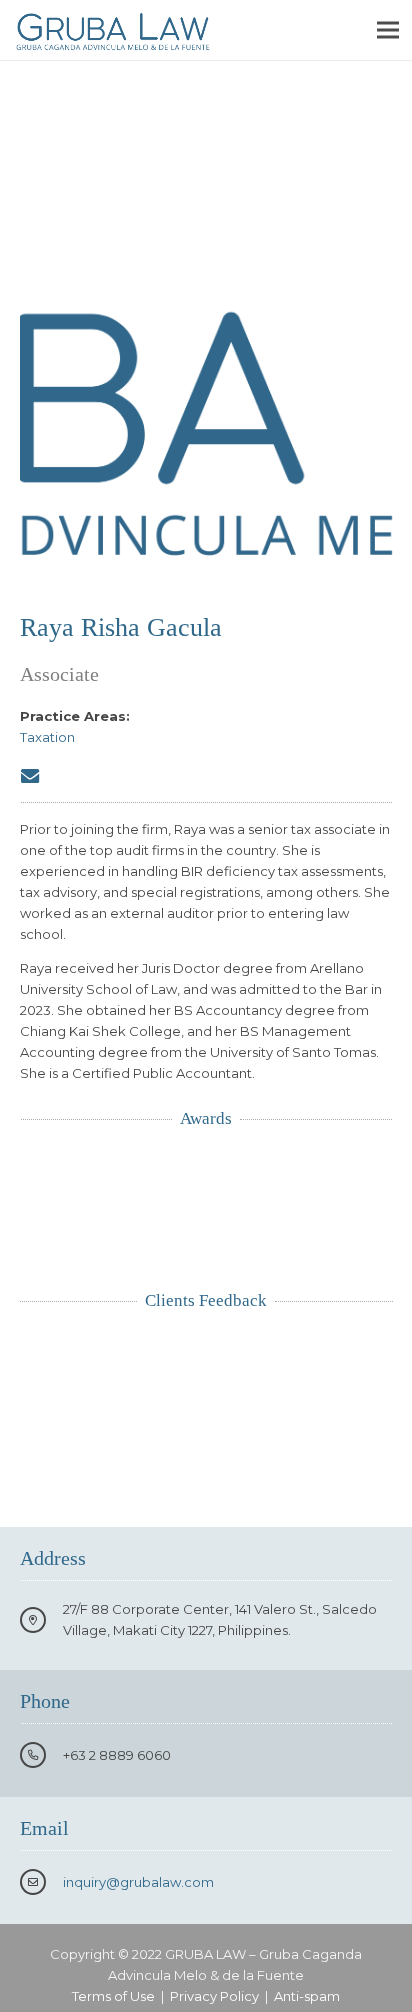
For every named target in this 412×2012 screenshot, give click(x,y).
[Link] (113, 30)
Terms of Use (113, 1996)
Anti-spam (307, 1996)
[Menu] (388, 30)
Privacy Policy (214, 1996)
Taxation (47, 737)
